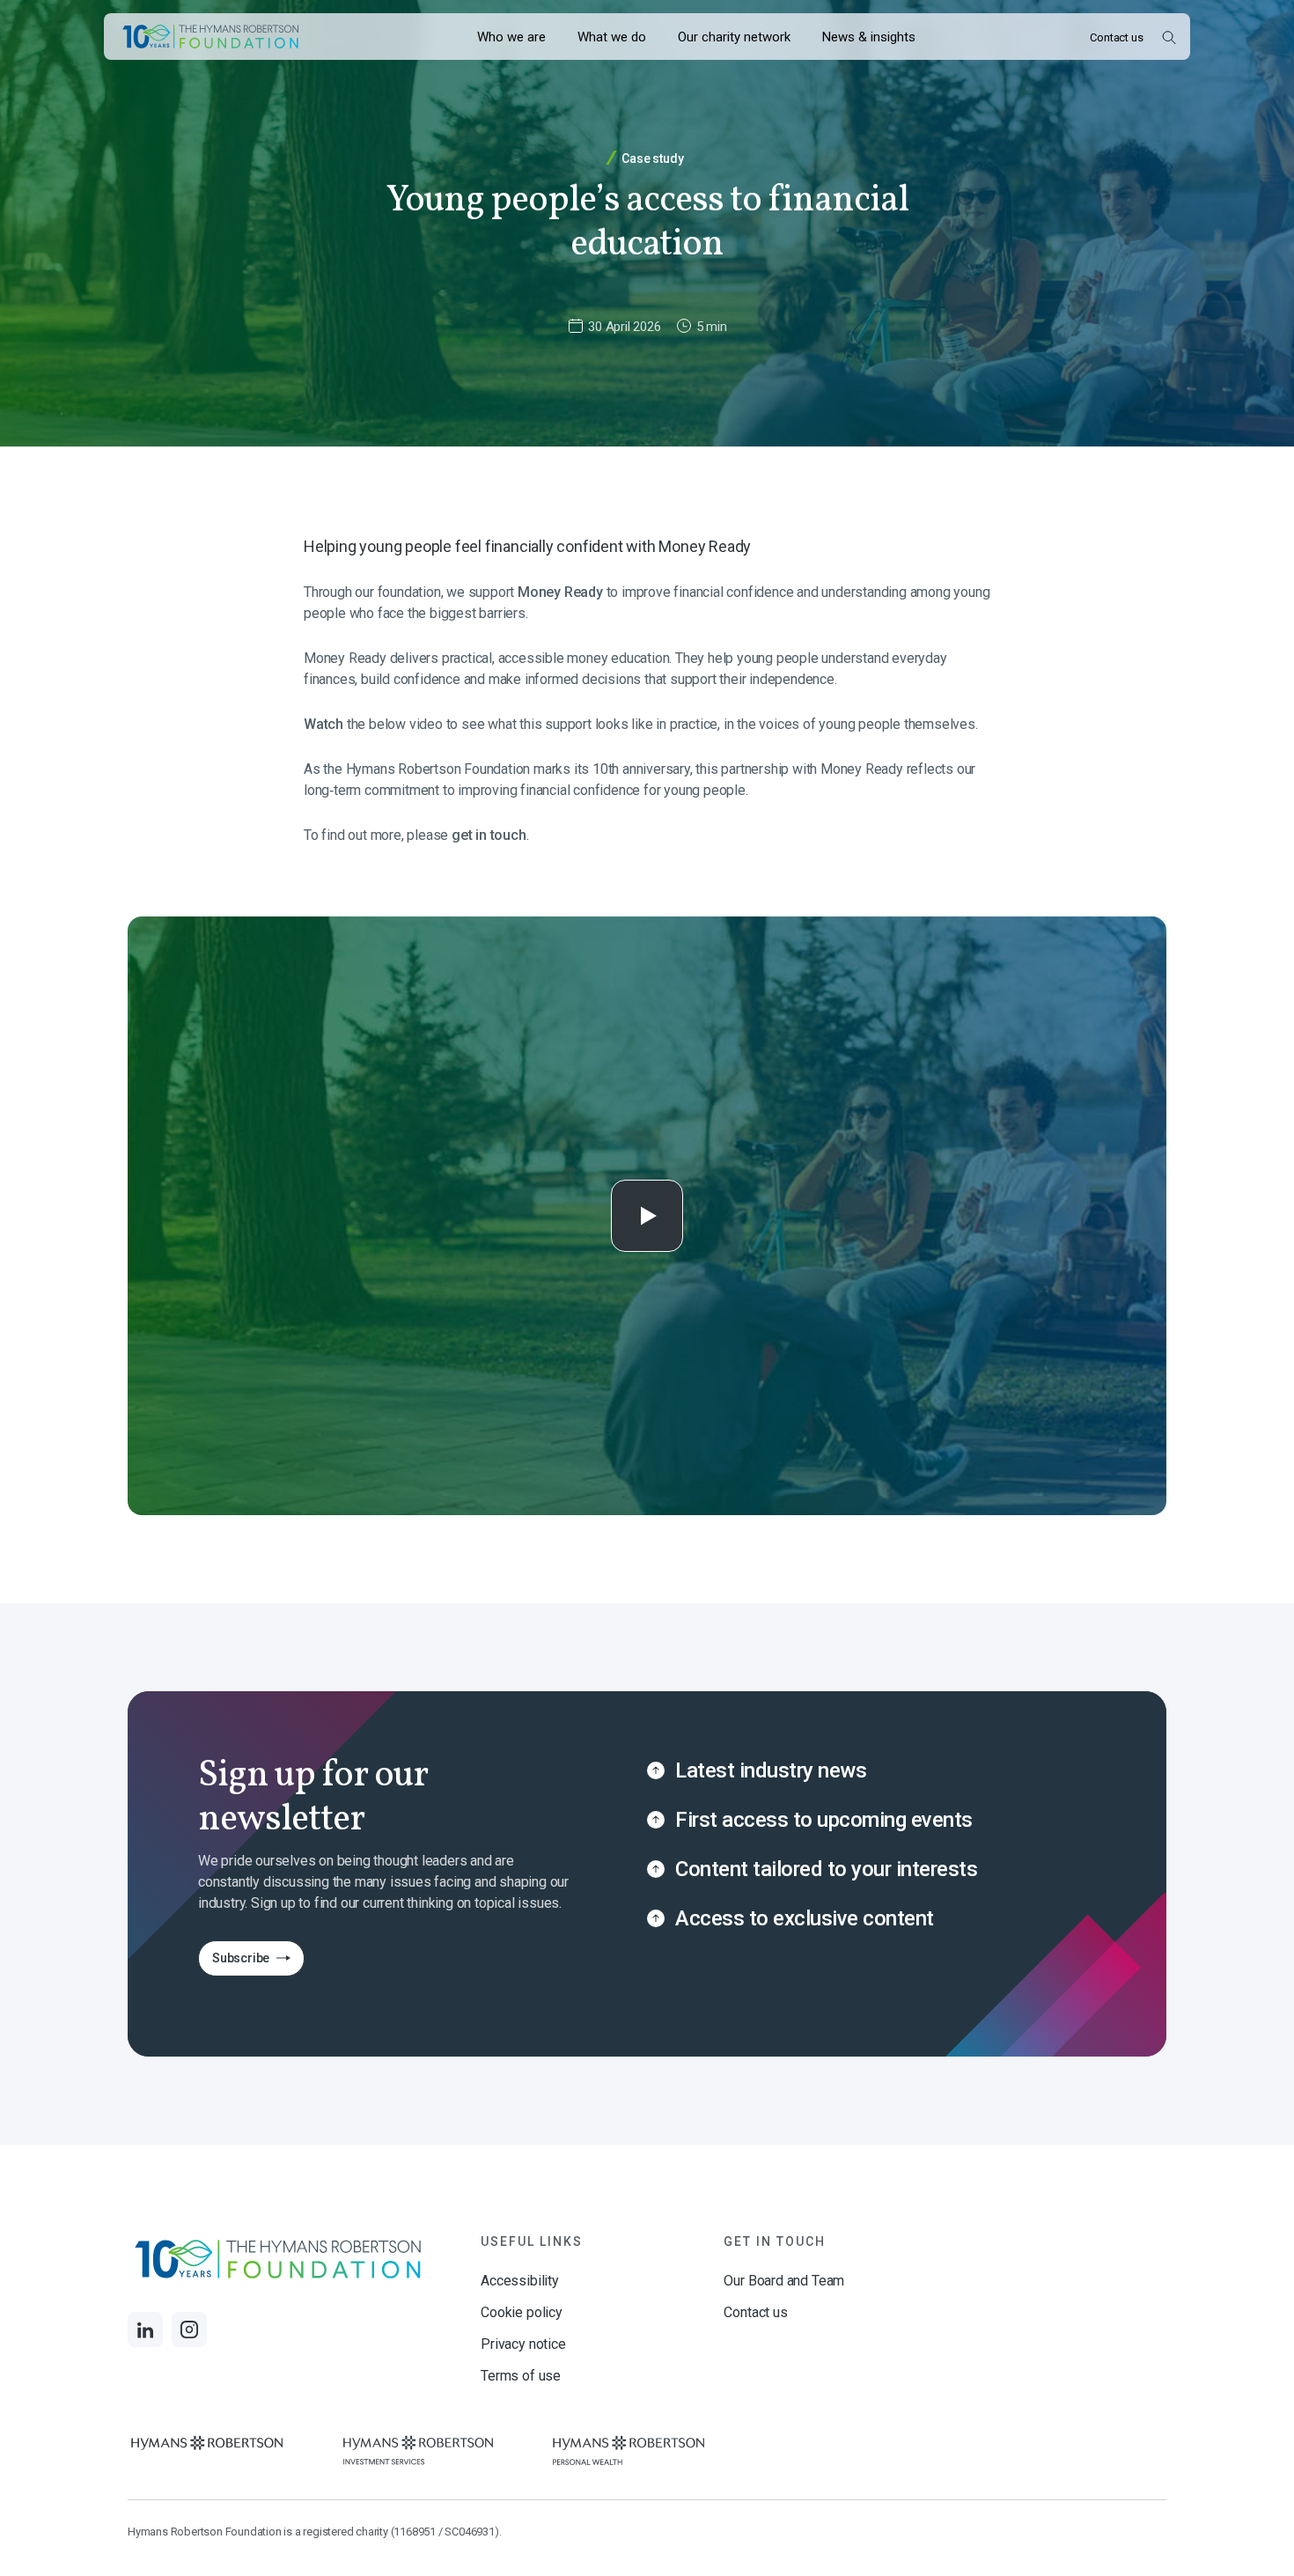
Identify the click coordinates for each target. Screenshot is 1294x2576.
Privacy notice (523, 2344)
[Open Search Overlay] (1169, 37)
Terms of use (521, 2376)
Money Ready (560, 592)
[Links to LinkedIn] (145, 2329)
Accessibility (520, 2281)
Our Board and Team (784, 2281)
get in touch (489, 835)
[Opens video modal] (647, 1216)
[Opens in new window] (207, 2451)
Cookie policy (522, 2312)
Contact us (1116, 37)
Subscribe (234, 1963)
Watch (323, 724)
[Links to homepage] (210, 37)
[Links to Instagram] (189, 2329)
